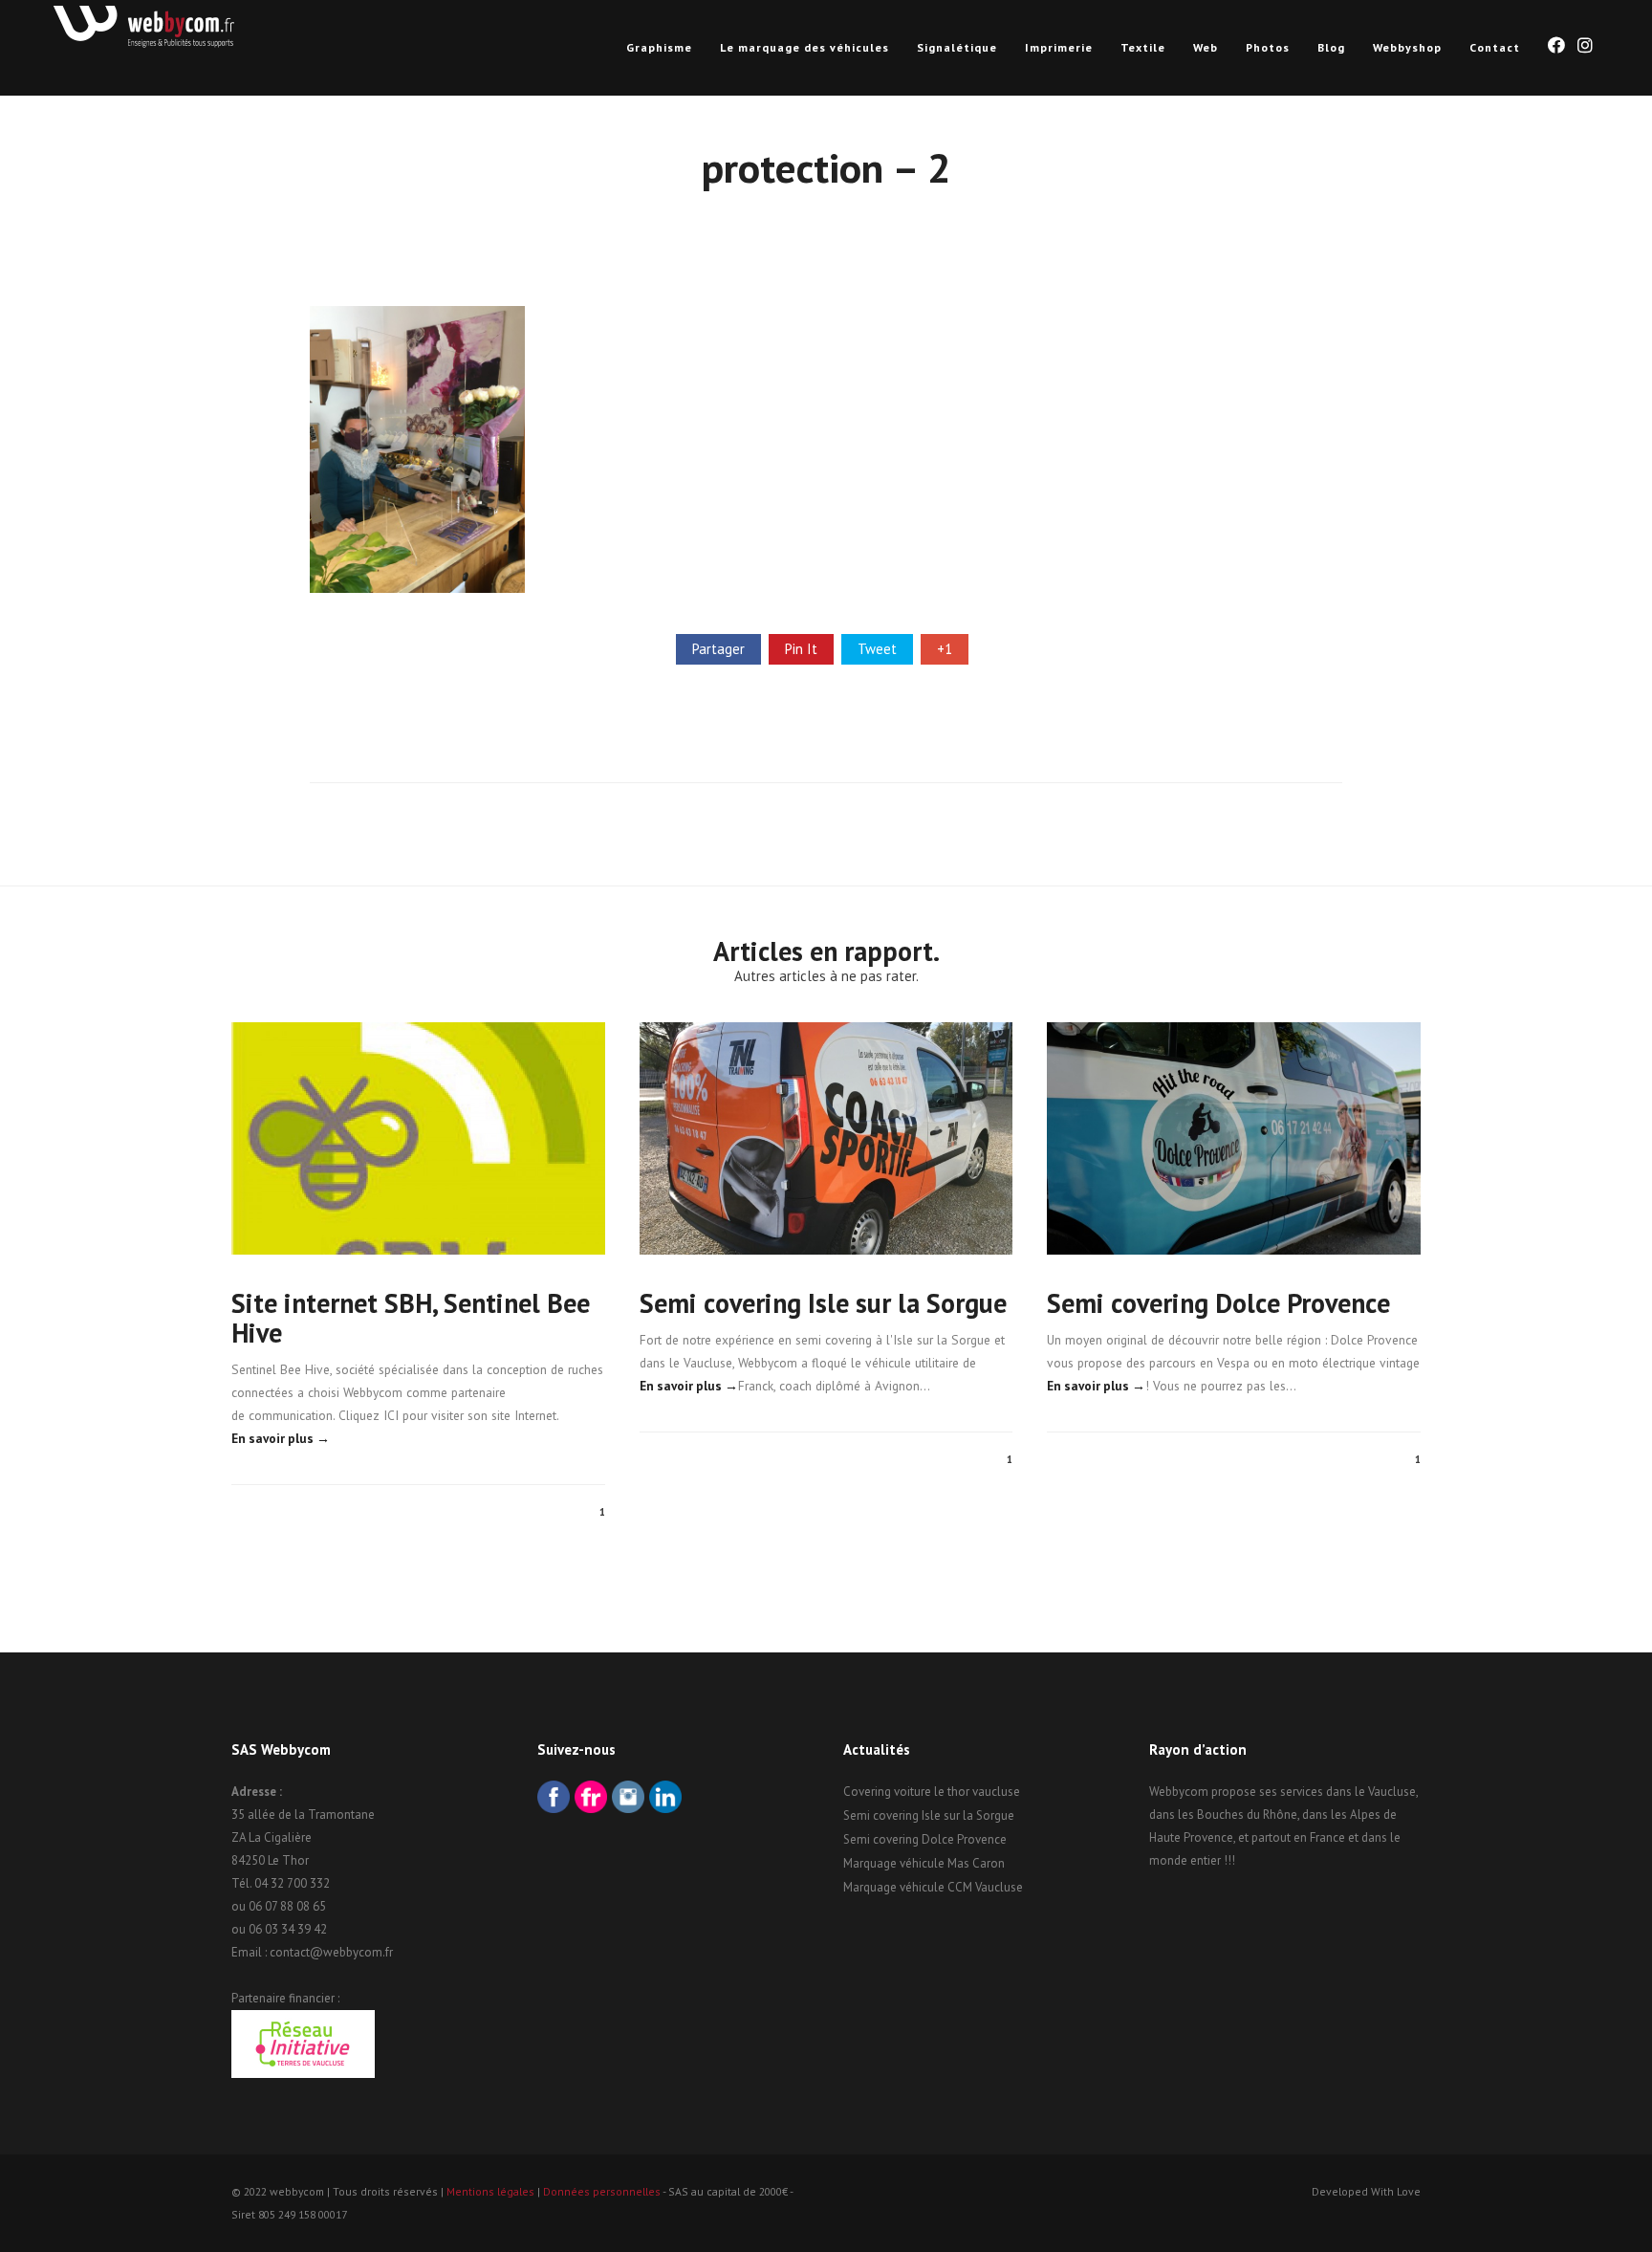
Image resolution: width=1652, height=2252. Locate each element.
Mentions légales (490, 2191)
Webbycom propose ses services (1236, 1792)
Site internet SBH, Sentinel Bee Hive (411, 1318)
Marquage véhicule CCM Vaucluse (933, 1887)
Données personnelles (602, 2191)
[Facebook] (554, 1799)
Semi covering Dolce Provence (1218, 1303)
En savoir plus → (281, 1438)
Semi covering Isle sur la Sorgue (823, 1303)
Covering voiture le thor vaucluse (932, 1792)
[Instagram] (628, 1799)
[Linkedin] (665, 1799)
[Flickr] (591, 1799)
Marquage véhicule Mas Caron (924, 1863)
